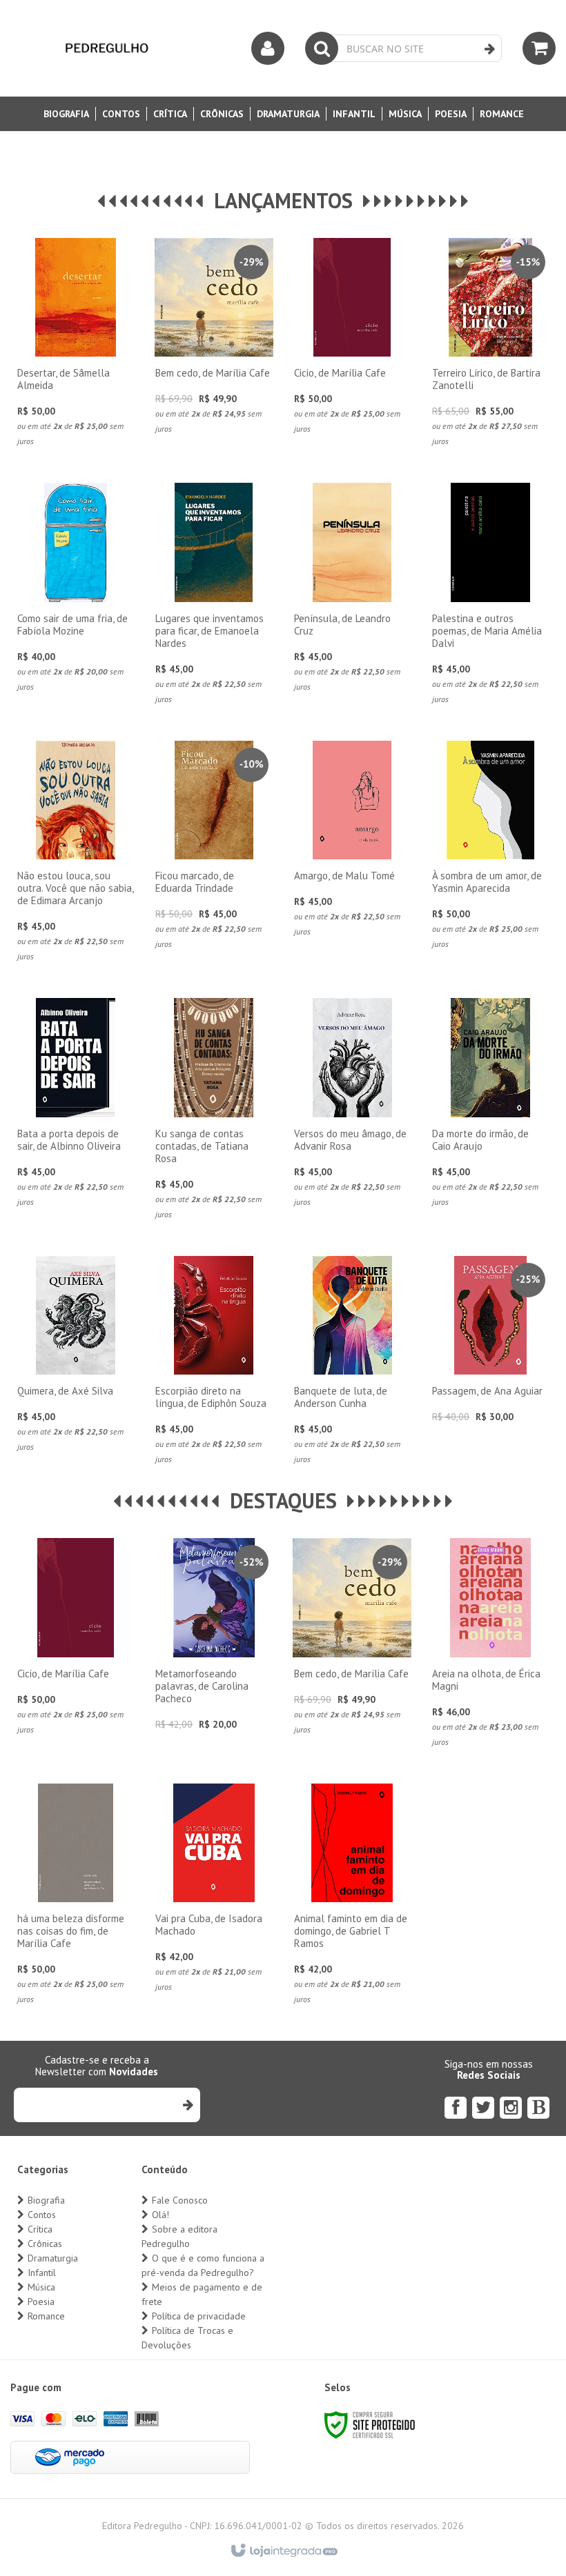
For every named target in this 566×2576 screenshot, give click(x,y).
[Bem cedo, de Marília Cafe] (214, 340)
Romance (46, 2316)
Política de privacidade (199, 2316)
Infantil (42, 2273)
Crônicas (45, 2244)
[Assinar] (187, 2105)
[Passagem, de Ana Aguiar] (490, 1343)
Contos (42, 2215)
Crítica (40, 2229)
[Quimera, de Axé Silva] (76, 1358)
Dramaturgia (53, 2258)
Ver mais (75, 363)
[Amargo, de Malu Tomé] (352, 843)
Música (41, 2287)
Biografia (46, 2200)
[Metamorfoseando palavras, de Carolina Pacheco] (214, 1638)
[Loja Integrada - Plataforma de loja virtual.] (283, 2551)
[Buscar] (490, 49)
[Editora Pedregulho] (107, 48)
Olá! (160, 2215)
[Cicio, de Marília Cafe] (352, 340)
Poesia (41, 2302)
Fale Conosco (180, 2200)
